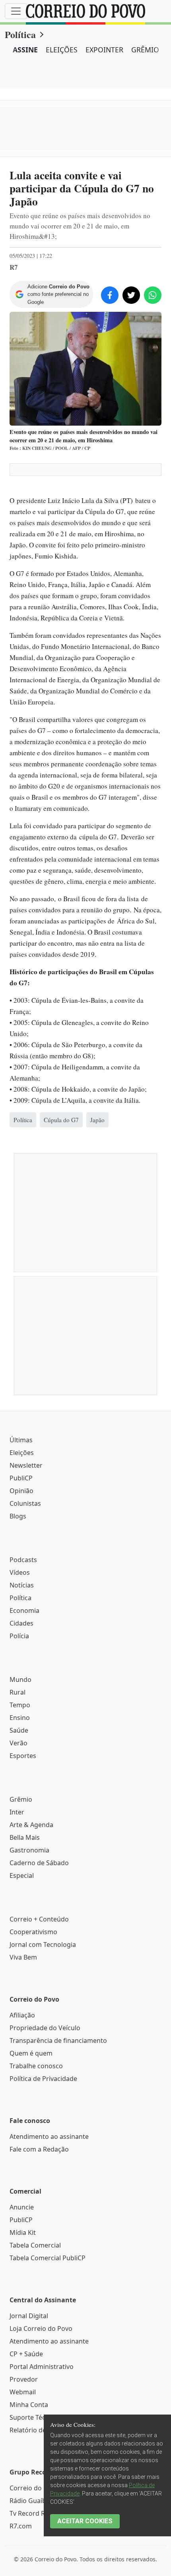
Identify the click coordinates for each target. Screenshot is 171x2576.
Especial (22, 2177)
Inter (17, 2113)
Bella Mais (25, 2139)
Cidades (21, 1925)
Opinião (21, 1792)
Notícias (22, 1887)
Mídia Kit (23, 2534)
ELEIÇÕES (62, 50)
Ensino (20, 2019)
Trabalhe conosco (36, 2367)
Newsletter (26, 1767)
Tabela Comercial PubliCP (48, 2559)
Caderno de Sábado (39, 2164)
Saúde (19, 2032)
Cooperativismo (33, 2233)
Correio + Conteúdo (39, 2221)
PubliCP (21, 1779)
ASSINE (25, 50)
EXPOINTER (104, 50)
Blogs (18, 1818)
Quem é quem (31, 2355)
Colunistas (25, 1805)
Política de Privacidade (43, 2380)
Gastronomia (29, 2152)
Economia (24, 1912)
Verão (18, 2044)
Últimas (21, 1741)
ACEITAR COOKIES (85, 2521)
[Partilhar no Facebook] (110, 295)
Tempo (20, 2006)
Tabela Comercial (35, 2547)
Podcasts (23, 1861)
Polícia (19, 1937)
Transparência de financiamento (58, 2342)
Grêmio (21, 2101)
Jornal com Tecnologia (43, 2246)
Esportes (23, 2057)
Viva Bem (23, 2259)
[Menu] (16, 11)
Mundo (20, 1981)
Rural (17, 1994)
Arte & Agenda (31, 2126)
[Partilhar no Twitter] (131, 295)
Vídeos (20, 1874)
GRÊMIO (145, 50)
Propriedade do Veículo (45, 2329)
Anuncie (22, 2509)
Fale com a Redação (39, 2451)
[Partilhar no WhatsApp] (153, 295)
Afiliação (22, 2317)
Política (20, 34)
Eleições (22, 1754)
